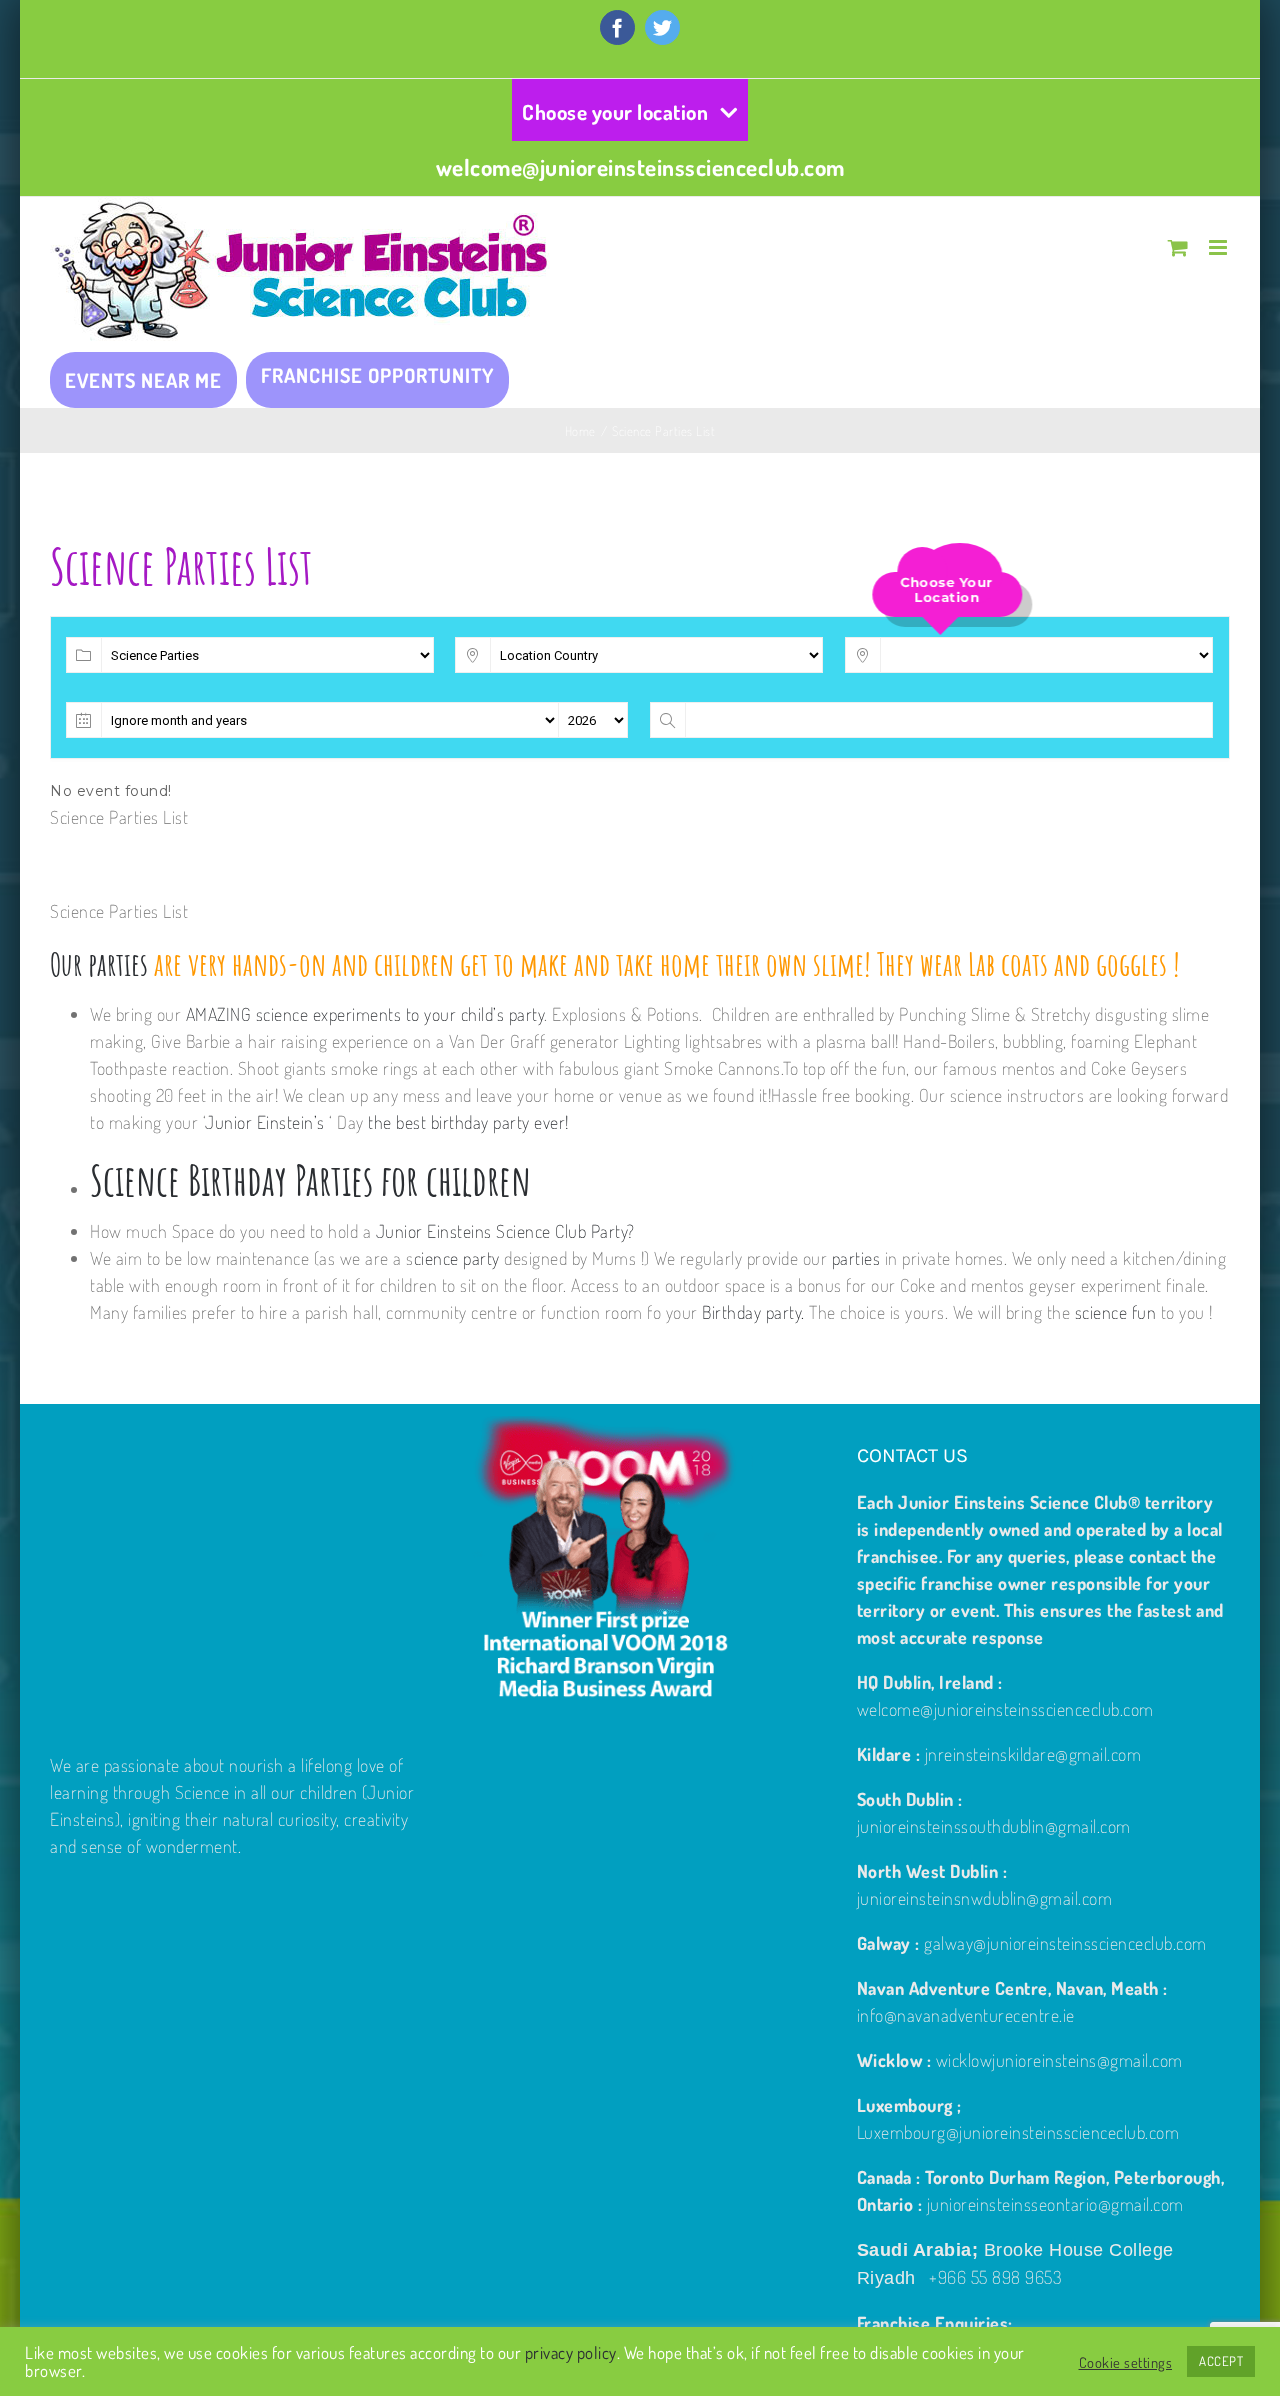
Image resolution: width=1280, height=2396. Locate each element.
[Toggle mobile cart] (1178, 247)
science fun (1116, 1312)
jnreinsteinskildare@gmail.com (1033, 1754)
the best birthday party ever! (468, 1122)
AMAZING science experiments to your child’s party (365, 1014)
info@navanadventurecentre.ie (966, 2015)
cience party (457, 1258)
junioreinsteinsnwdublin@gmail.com (985, 1898)
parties (856, 1258)
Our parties (99, 963)
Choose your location (615, 111)
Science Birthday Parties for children (310, 1179)
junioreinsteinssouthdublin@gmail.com (994, 1826)
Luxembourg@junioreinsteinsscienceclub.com (1018, 2132)
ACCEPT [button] (1221, 2361)
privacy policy (571, 2352)
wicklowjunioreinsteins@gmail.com (1059, 2060)
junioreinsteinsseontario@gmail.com (1055, 2204)
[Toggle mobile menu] (1220, 247)
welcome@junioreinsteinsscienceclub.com (640, 166)
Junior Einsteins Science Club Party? (503, 1231)
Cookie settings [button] (1126, 2362)
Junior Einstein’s (265, 1122)
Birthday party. (753, 1312)
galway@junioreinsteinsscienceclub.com (1065, 1943)
